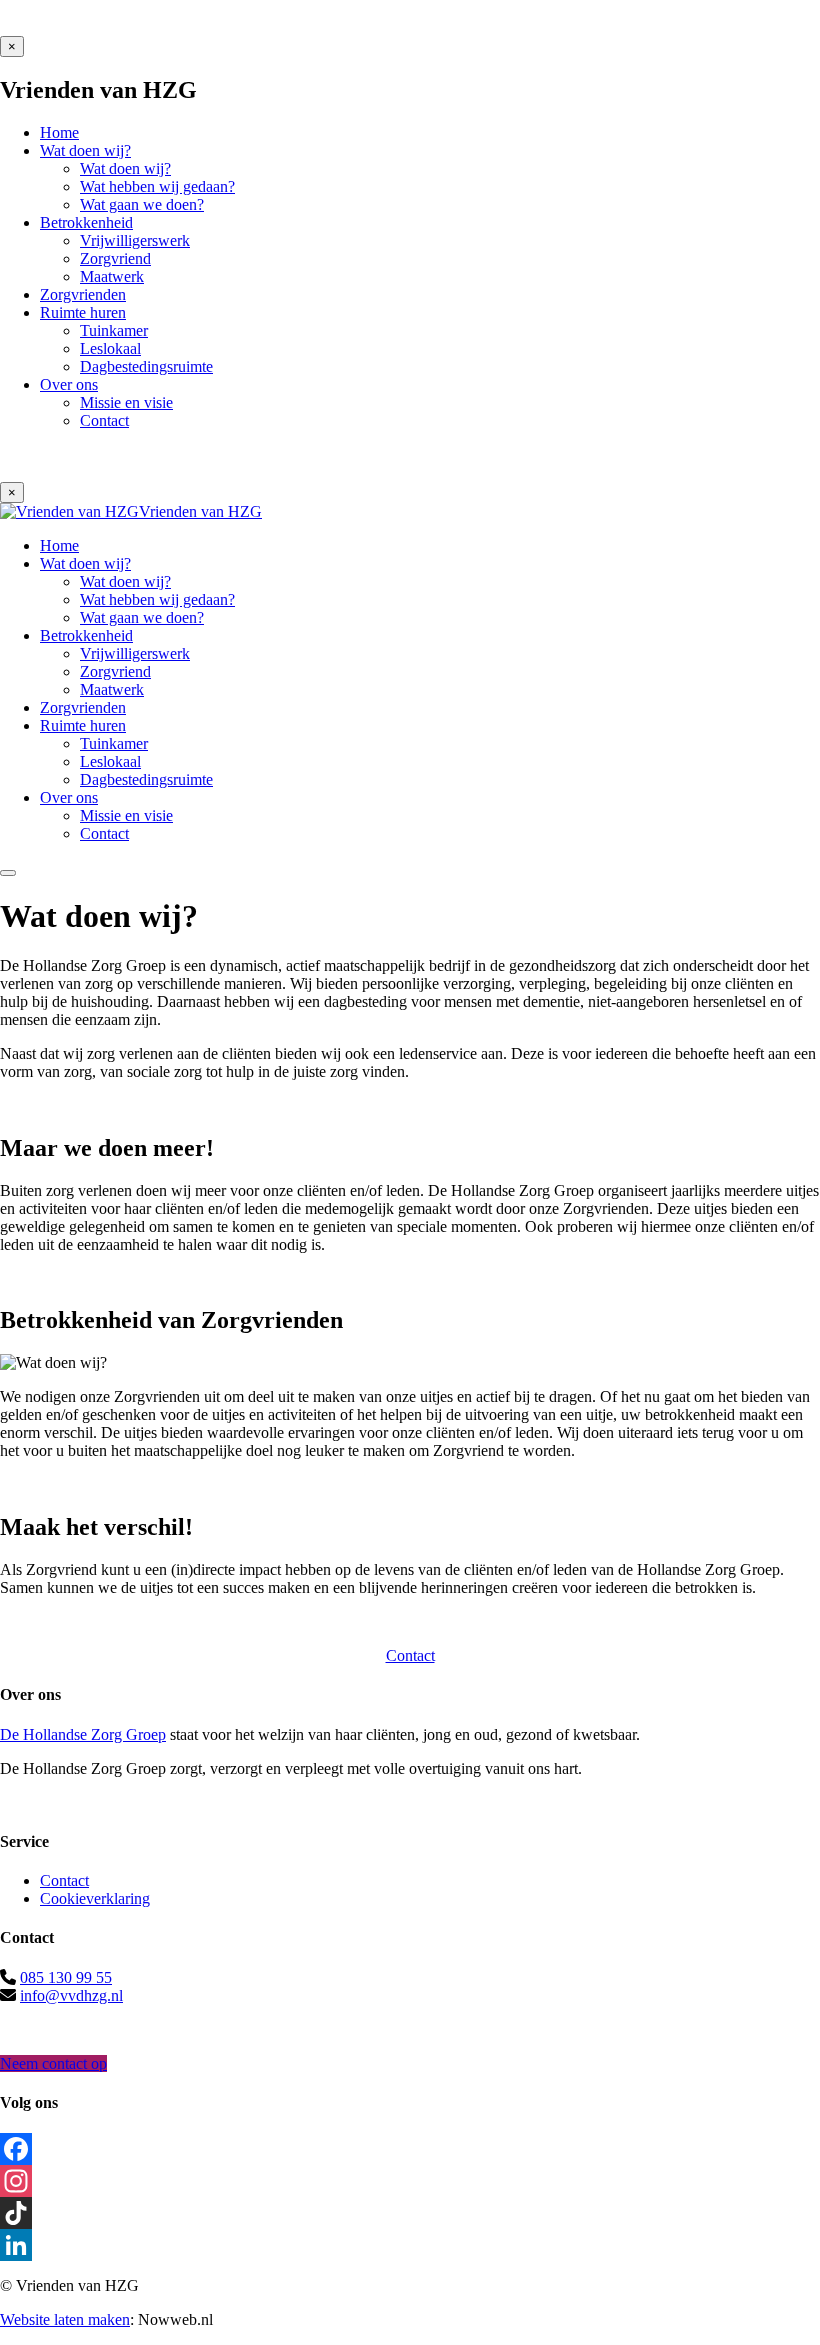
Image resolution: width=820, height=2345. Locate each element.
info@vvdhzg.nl (71, 1995)
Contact (410, 1655)
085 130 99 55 (66, 1977)
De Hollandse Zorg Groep (83, 1734)
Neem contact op (53, 2063)
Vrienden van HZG (200, 511)
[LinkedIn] (410, 2245)
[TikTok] (410, 2213)
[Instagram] (410, 2181)
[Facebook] (410, 2149)
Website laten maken (65, 2319)
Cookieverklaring (95, 1898)
